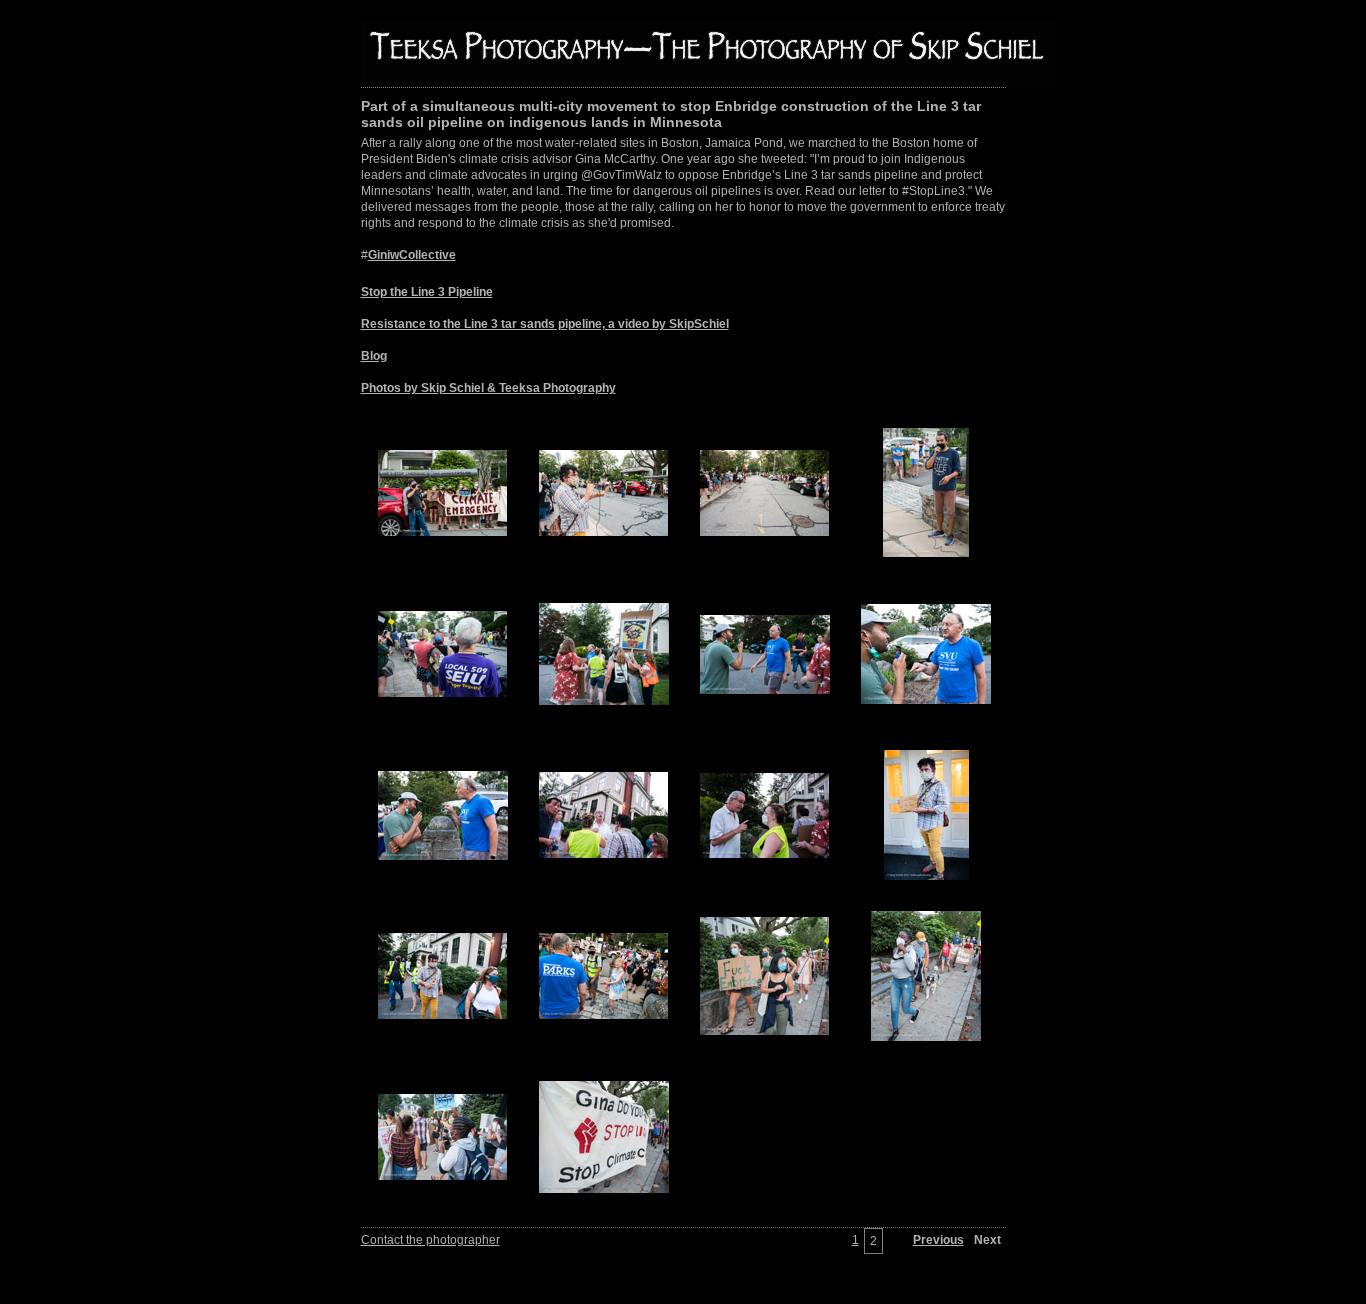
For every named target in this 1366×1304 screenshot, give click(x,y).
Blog (374, 356)
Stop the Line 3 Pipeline (427, 292)
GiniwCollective (412, 255)
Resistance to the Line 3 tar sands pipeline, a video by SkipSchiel (545, 324)
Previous (938, 1240)
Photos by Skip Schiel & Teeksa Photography (488, 388)
